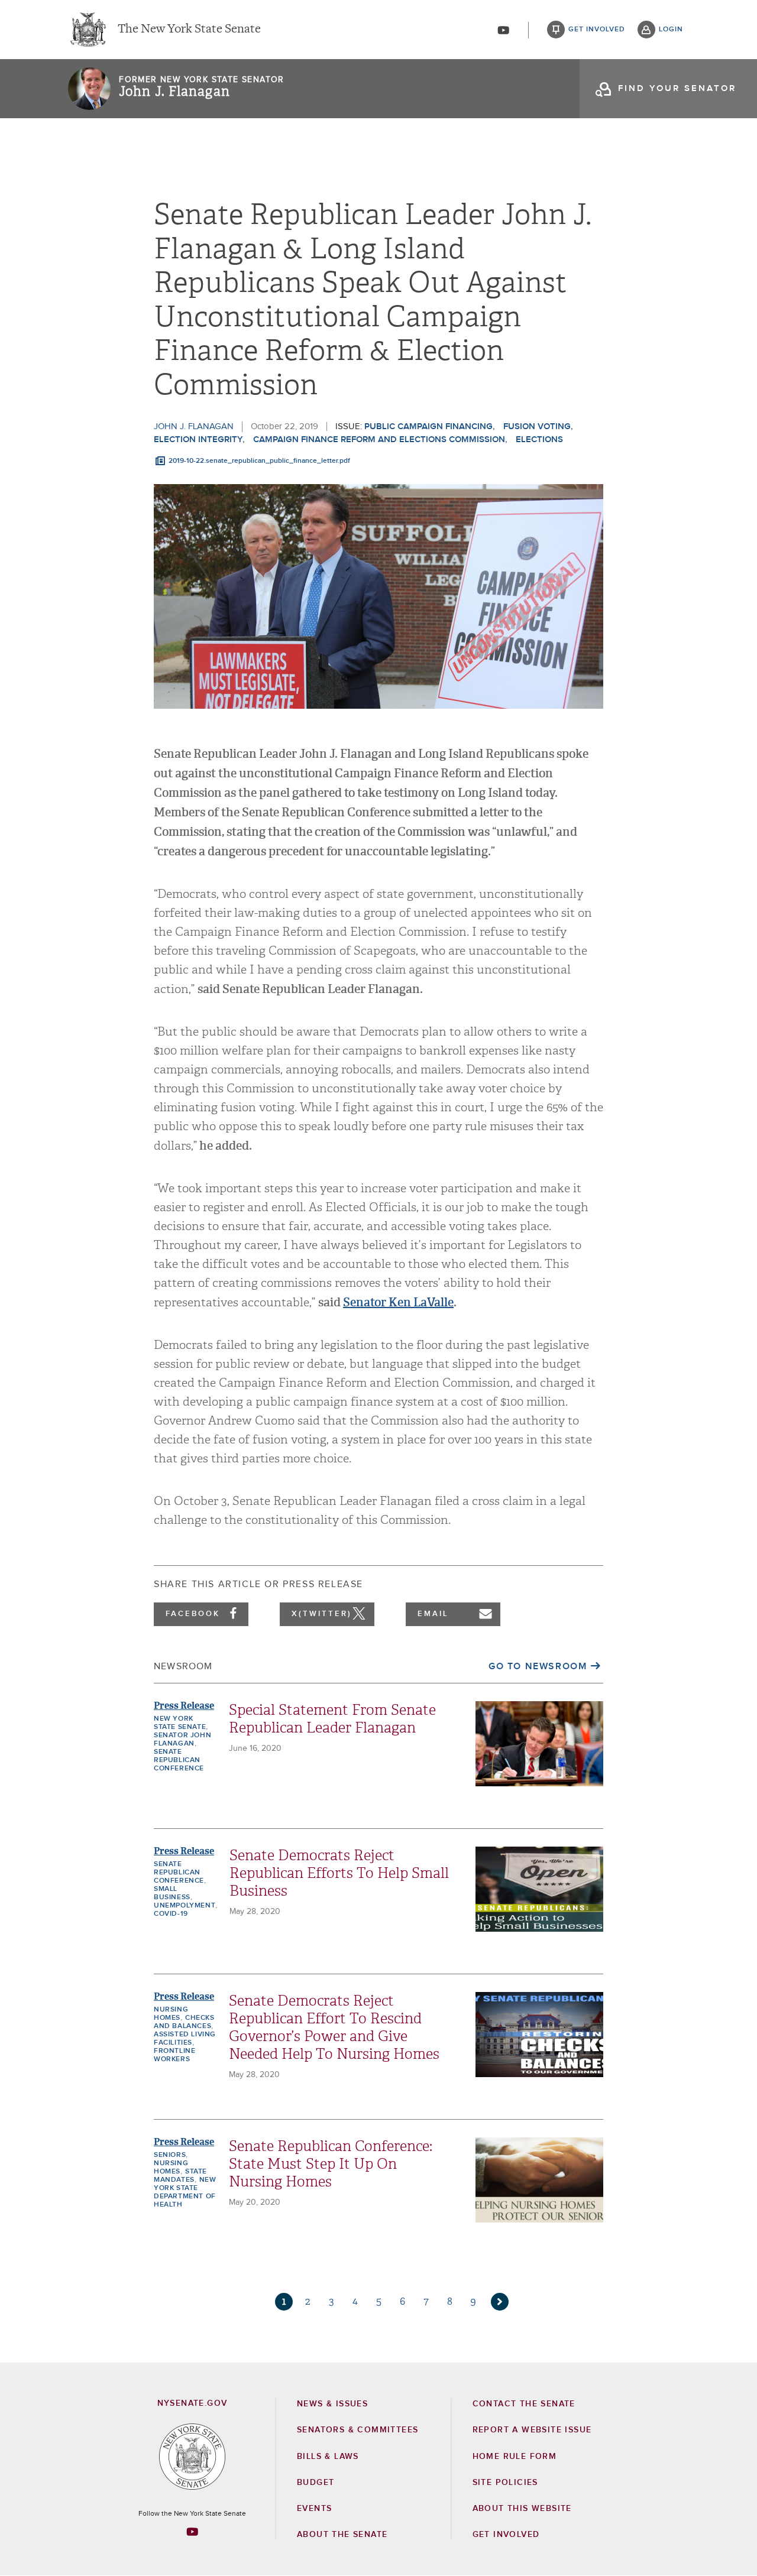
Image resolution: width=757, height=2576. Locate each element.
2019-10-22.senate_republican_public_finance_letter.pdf (259, 461)
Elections (539, 439)
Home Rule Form (515, 2457)
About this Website (522, 2509)
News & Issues (332, 2404)
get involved (597, 30)
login (671, 30)
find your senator (677, 88)
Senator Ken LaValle (398, 1302)
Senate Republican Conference (179, 1760)
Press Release (184, 1706)
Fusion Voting (537, 426)
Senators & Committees (358, 2430)
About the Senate (342, 2535)
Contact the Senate (524, 2404)
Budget (316, 2483)
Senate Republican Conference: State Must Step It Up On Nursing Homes (331, 2164)
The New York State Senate (189, 30)
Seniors (170, 2155)
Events (314, 2509)
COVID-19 (171, 1914)
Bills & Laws (328, 2457)
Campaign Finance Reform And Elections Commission (379, 439)
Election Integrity (198, 439)
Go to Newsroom (538, 1666)
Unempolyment (185, 1906)
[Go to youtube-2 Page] (192, 2532)
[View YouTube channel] (503, 30)
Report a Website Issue (532, 2430)
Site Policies (505, 2483)
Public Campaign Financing (428, 426)
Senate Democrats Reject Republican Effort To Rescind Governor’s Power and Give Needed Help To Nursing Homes (334, 2027)
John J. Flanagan (174, 92)
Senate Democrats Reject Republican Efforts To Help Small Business (339, 1873)
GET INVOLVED (506, 2535)
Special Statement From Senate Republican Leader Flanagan (332, 1719)
